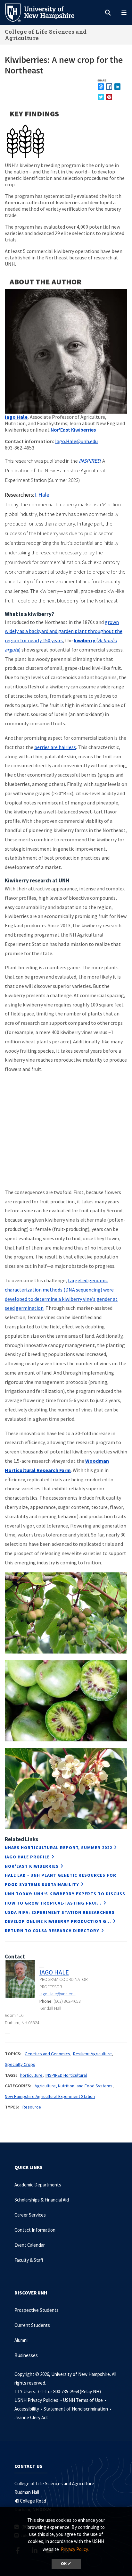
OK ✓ (66, 2564)
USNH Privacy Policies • (39, 2400)
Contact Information (35, 2230)
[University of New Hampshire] (45, 12)
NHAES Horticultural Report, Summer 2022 (58, 1848)
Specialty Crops (20, 2064)
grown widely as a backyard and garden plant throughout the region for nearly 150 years (64, 631)
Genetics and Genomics (47, 2054)
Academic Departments (38, 2185)
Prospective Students (37, 2310)
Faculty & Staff (29, 2260)
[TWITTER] (101, 97)
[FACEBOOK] (109, 86)
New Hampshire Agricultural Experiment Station (50, 2096)
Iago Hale (16, 417)
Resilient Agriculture (92, 2054)
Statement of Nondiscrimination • (78, 2409)
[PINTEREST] (109, 97)
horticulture (31, 2075)
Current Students (32, 2325)
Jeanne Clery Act (31, 2417)
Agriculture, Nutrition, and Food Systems (74, 2086)
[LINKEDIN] (117, 86)
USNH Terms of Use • (85, 2400)
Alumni (21, 2340)
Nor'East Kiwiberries (73, 430)
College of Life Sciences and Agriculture (46, 35)
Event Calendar (30, 2245)
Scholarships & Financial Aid (42, 2200)
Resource (32, 2107)
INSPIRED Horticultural (66, 2075)
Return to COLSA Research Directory (52, 1931)
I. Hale (42, 495)
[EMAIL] (101, 86)
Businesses (26, 2355)
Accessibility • (29, 2409)
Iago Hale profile (27, 1857)
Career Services (30, 2215)
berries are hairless (55, 747)
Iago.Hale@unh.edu (76, 441)
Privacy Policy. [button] (75, 2549)
